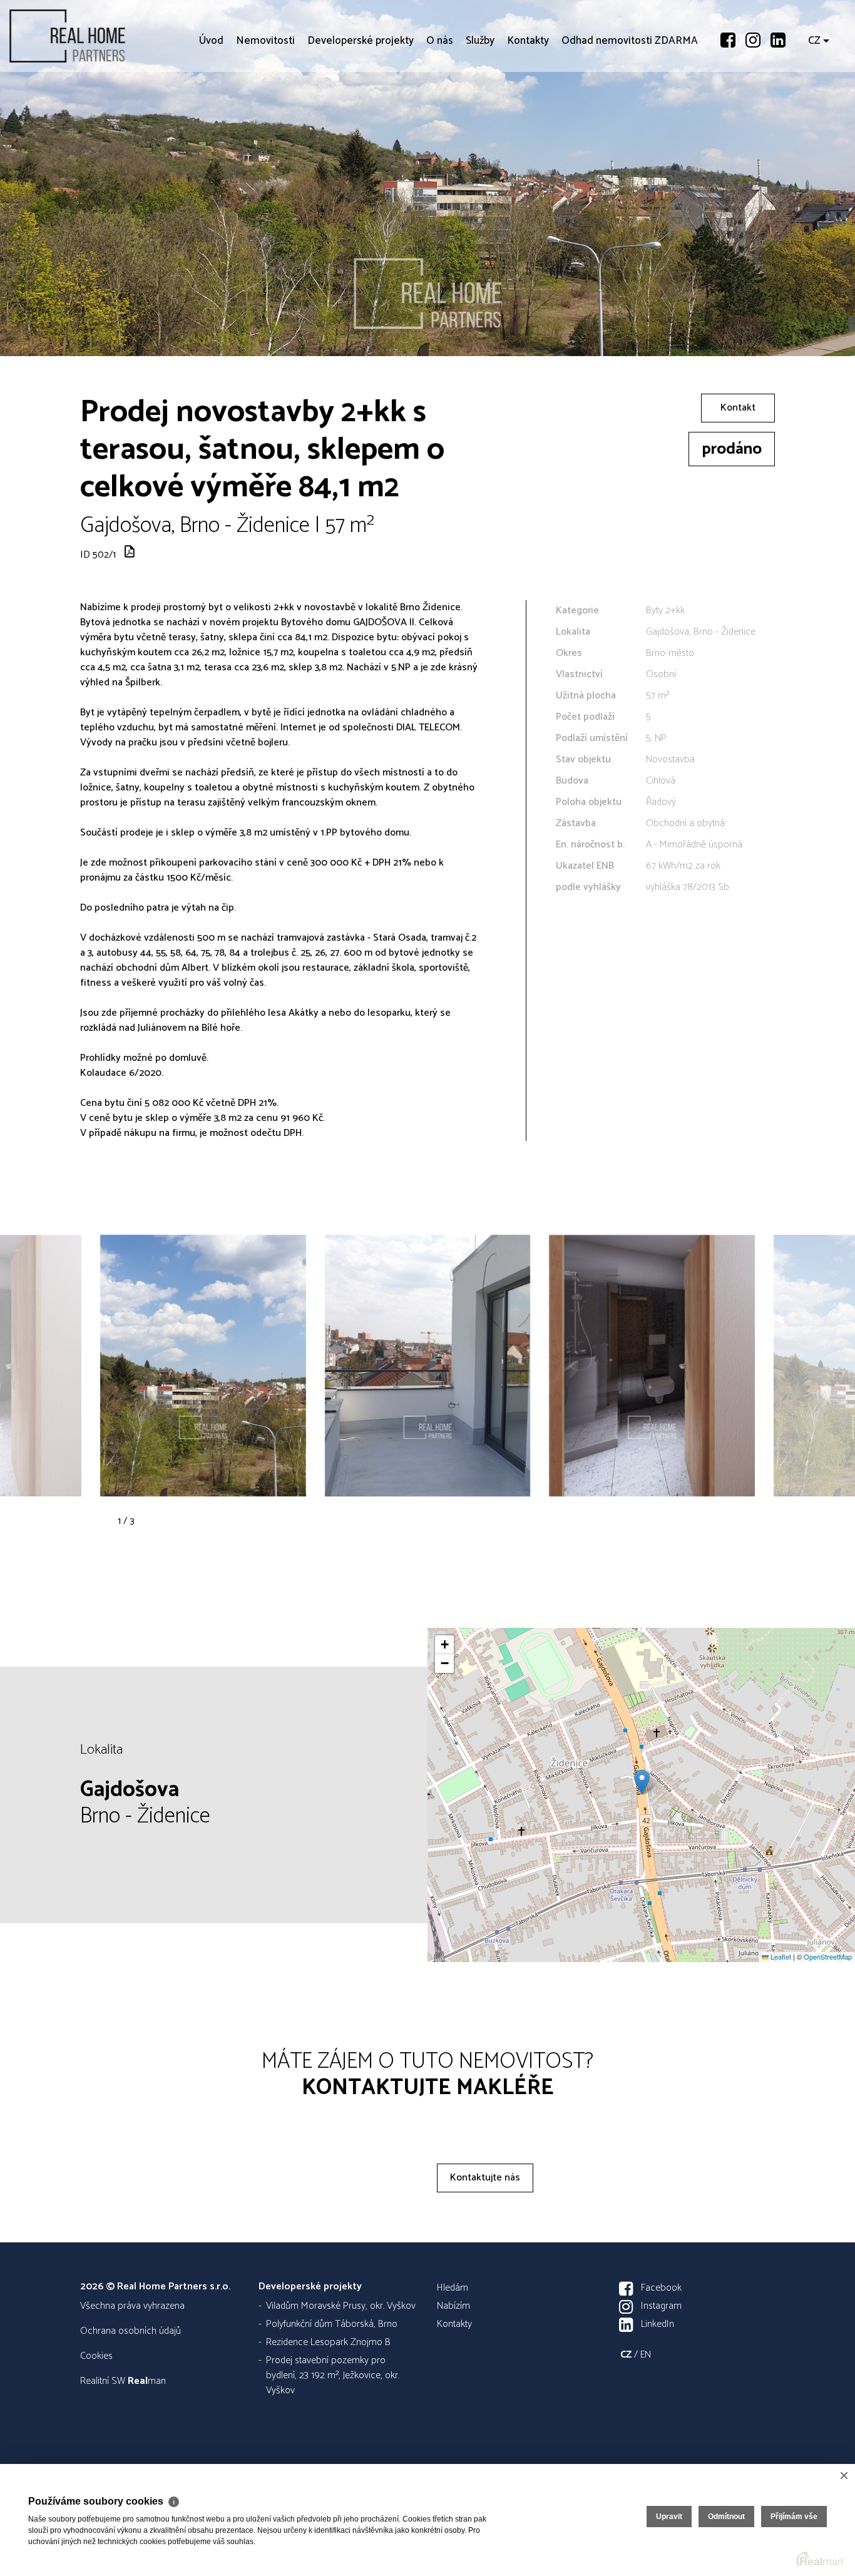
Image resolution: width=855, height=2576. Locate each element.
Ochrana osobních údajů (131, 2331)
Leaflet (780, 1956)
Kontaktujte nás (485, 2178)
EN (646, 2355)
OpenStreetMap (828, 1956)
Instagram (661, 2306)
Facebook (661, 2288)
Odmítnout (726, 2517)
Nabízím (453, 2306)
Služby (480, 113)
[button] (642, 1782)
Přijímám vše (794, 2517)
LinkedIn (658, 2324)
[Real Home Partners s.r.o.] (103, 36)
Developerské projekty (361, 113)
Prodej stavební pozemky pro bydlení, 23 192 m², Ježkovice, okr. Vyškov (333, 2375)
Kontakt (738, 408)
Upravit (669, 2517)
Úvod (211, 113)
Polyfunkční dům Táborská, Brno (332, 2324)
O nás (440, 113)
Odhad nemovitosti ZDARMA (630, 113)
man (147, 2381)
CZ (814, 113)
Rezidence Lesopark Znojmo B (328, 2342)
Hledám (453, 2288)
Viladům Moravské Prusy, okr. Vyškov (341, 2306)
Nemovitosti (265, 113)
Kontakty (528, 113)
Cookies (96, 2356)
